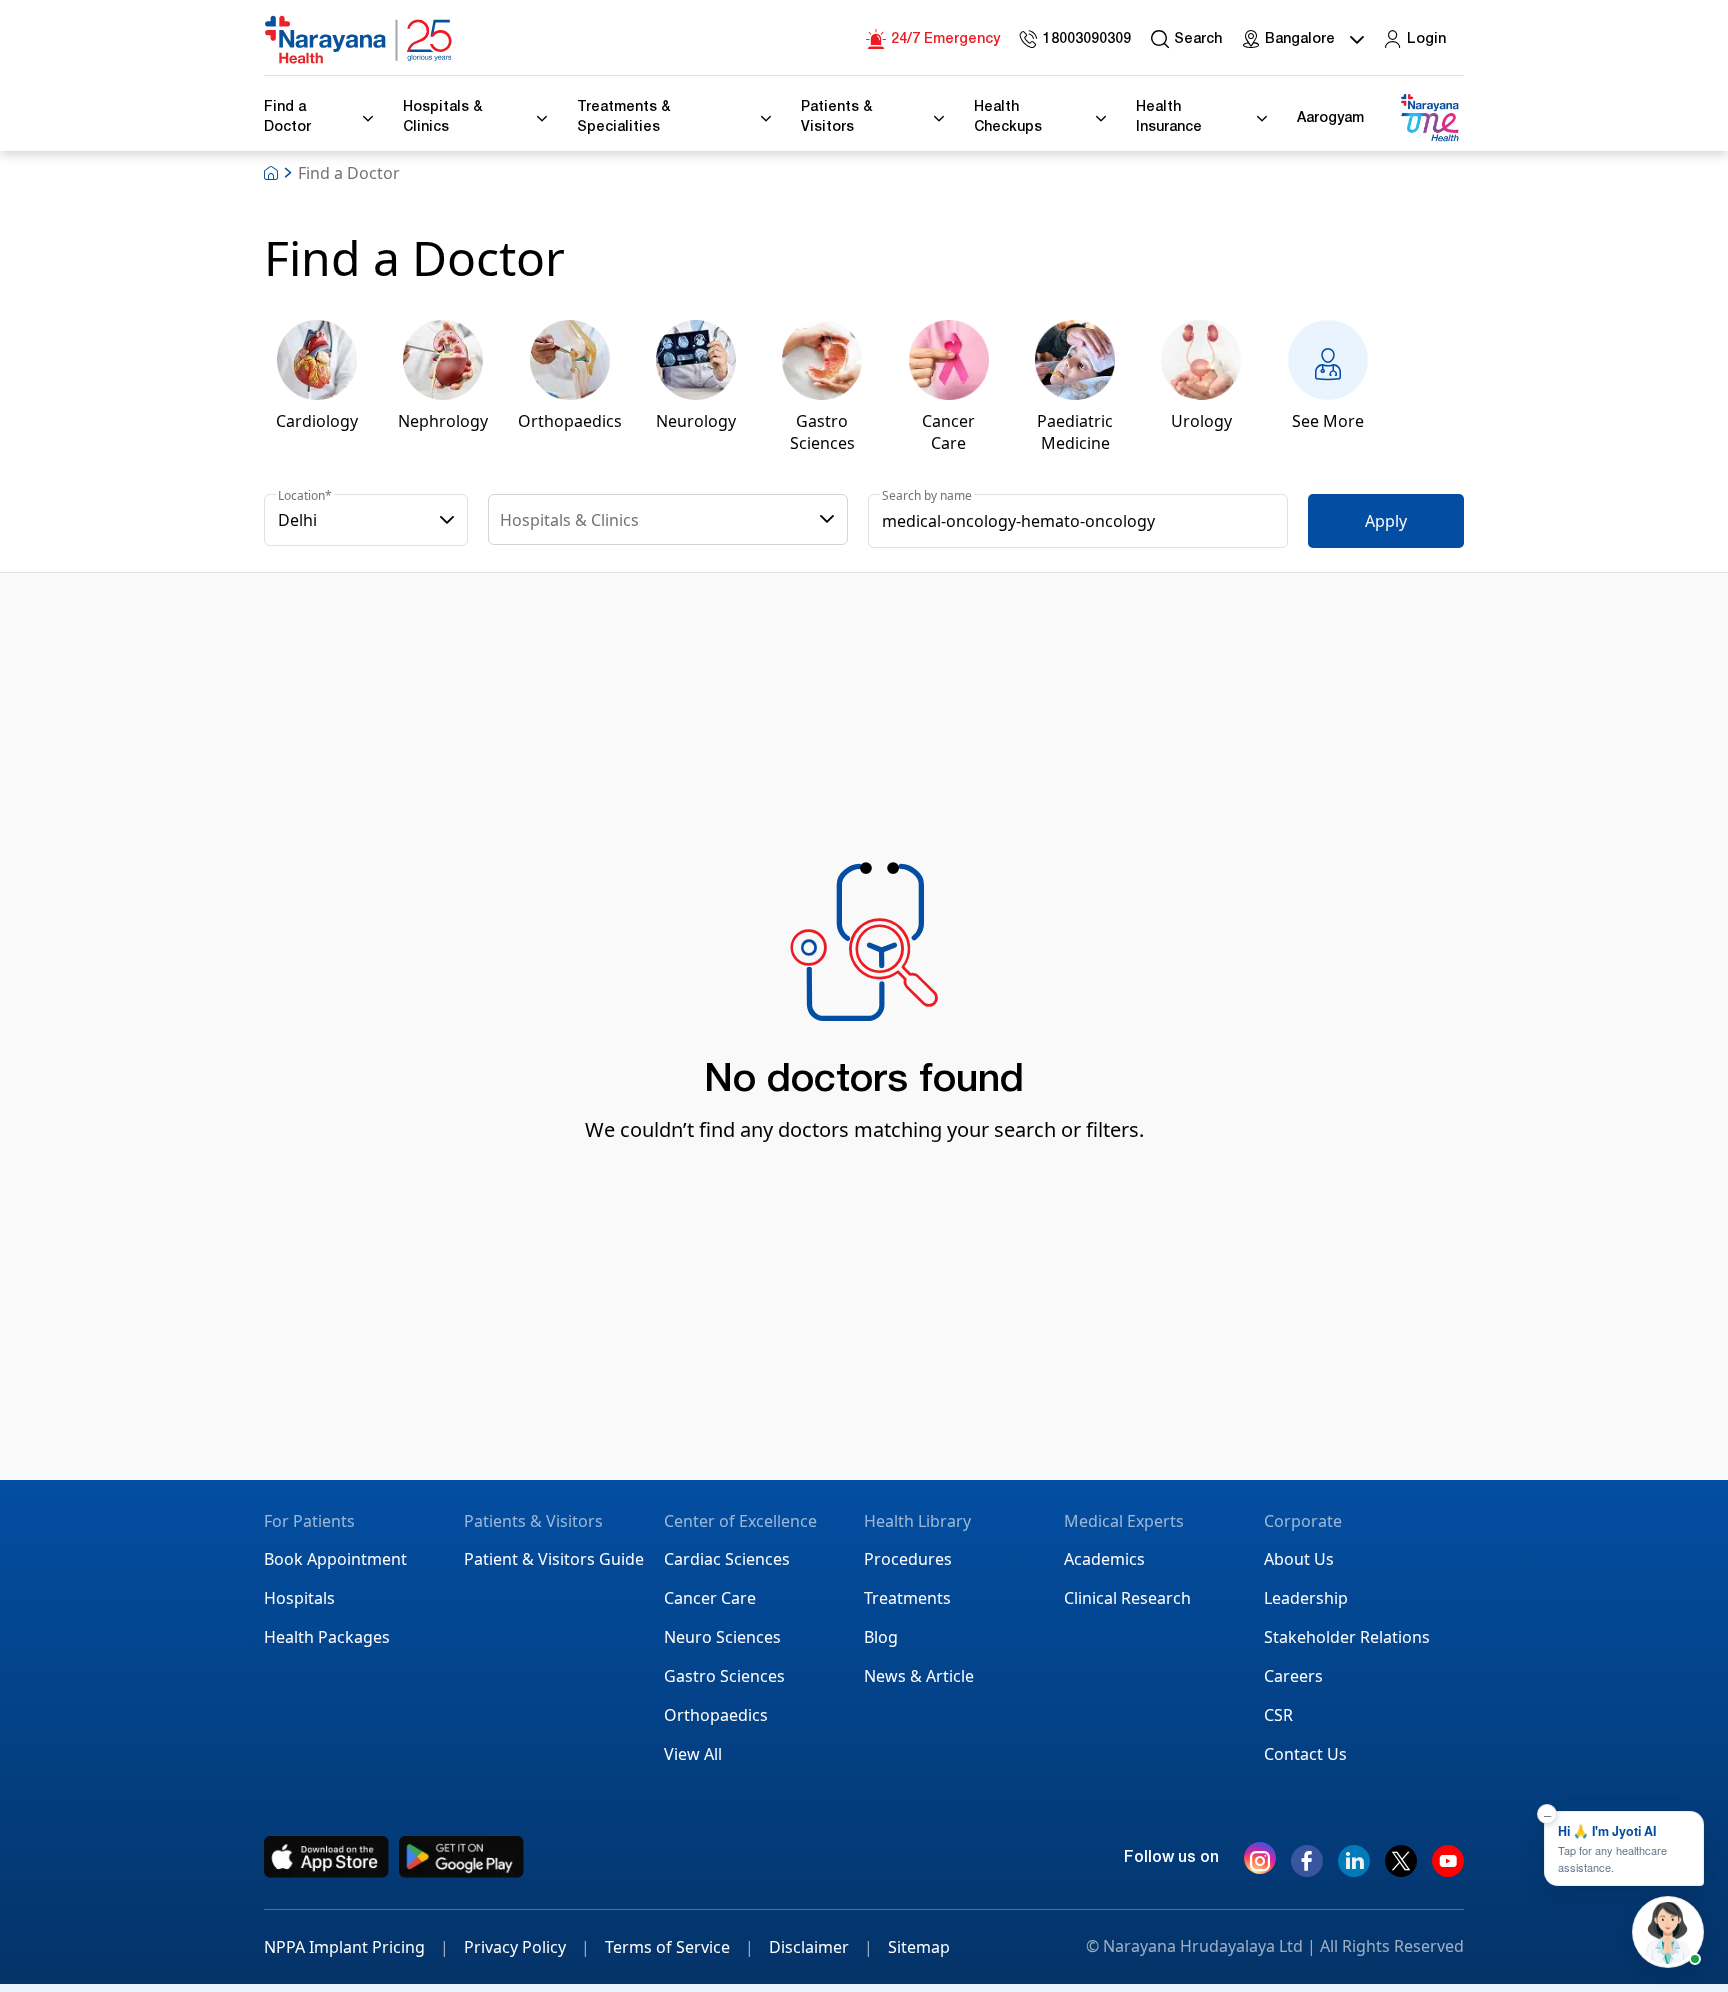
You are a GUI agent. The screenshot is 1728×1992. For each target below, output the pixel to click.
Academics (1104, 1559)
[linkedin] (1354, 1869)
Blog (881, 1637)
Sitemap (919, 1947)
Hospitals (299, 1598)
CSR (1278, 1715)
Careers (1293, 1676)
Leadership (1306, 1598)
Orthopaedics (716, 1715)
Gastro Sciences (724, 1676)
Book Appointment (335, 1559)
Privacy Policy (527, 1947)
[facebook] (1307, 1869)
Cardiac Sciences (727, 1559)
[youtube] (1448, 1869)
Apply (1386, 521)
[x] (1401, 1869)
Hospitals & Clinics (569, 520)
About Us (1299, 1559)
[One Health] (1429, 118)
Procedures (908, 1559)
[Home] (359, 40)
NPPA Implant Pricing (356, 1947)
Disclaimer (821, 1947)
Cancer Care (710, 1598)
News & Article (919, 1676)
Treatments (907, 1598)
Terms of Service (679, 1947)
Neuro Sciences (722, 1637)
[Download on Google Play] (461, 1857)
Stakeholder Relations (1347, 1637)
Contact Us (1305, 1754)
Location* (305, 496)
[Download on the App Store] (326, 1857)
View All (693, 1754)
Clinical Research (1127, 1598)
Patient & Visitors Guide (554, 1559)
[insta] (1260, 1862)
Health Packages (327, 1637)
